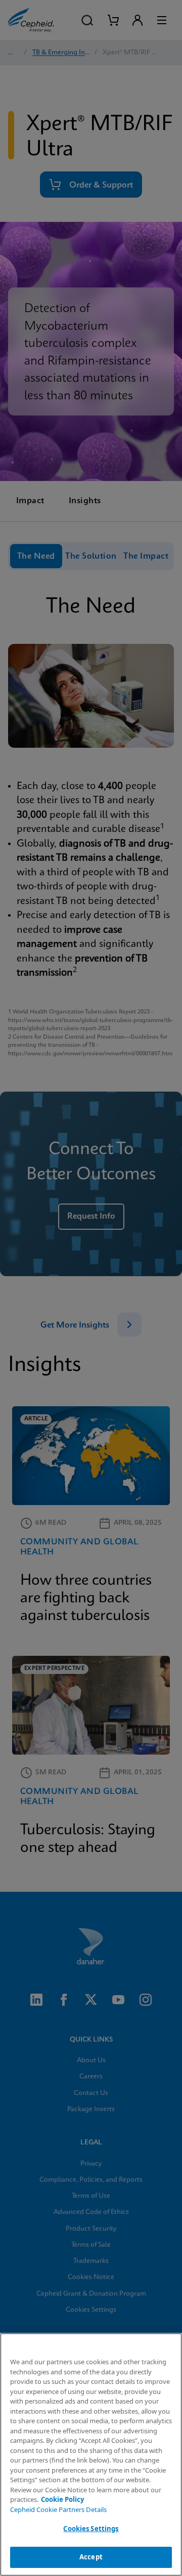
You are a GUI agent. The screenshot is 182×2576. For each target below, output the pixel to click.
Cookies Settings (91, 2529)
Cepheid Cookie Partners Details (58, 2509)
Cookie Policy (62, 2499)
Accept (91, 2557)
